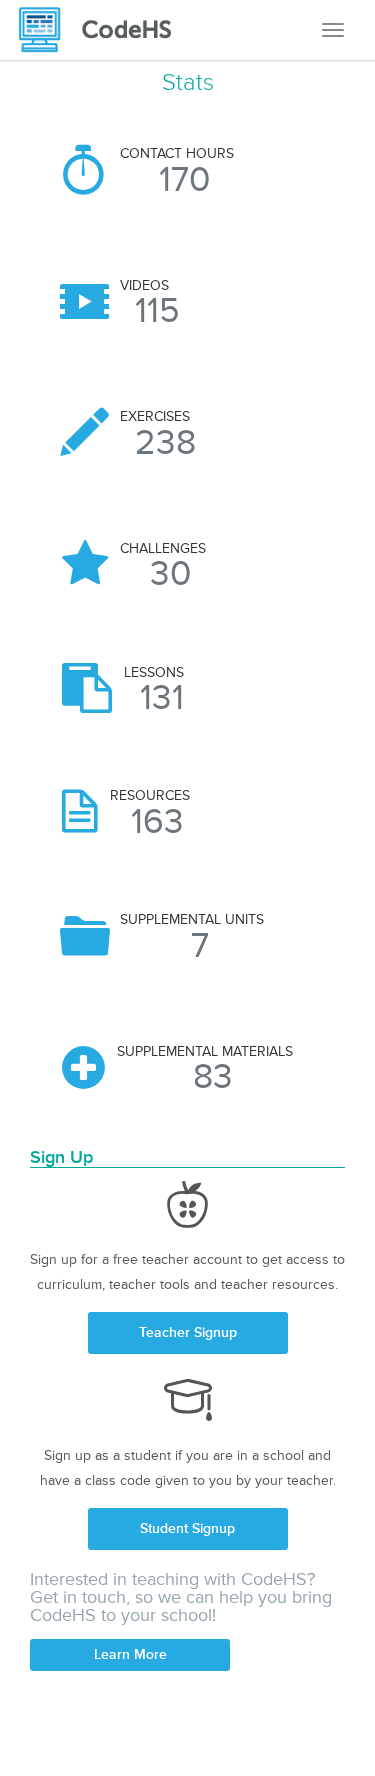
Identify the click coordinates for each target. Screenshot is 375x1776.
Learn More (130, 1654)
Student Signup (187, 1528)
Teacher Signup (188, 1332)
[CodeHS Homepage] (103, 30)
